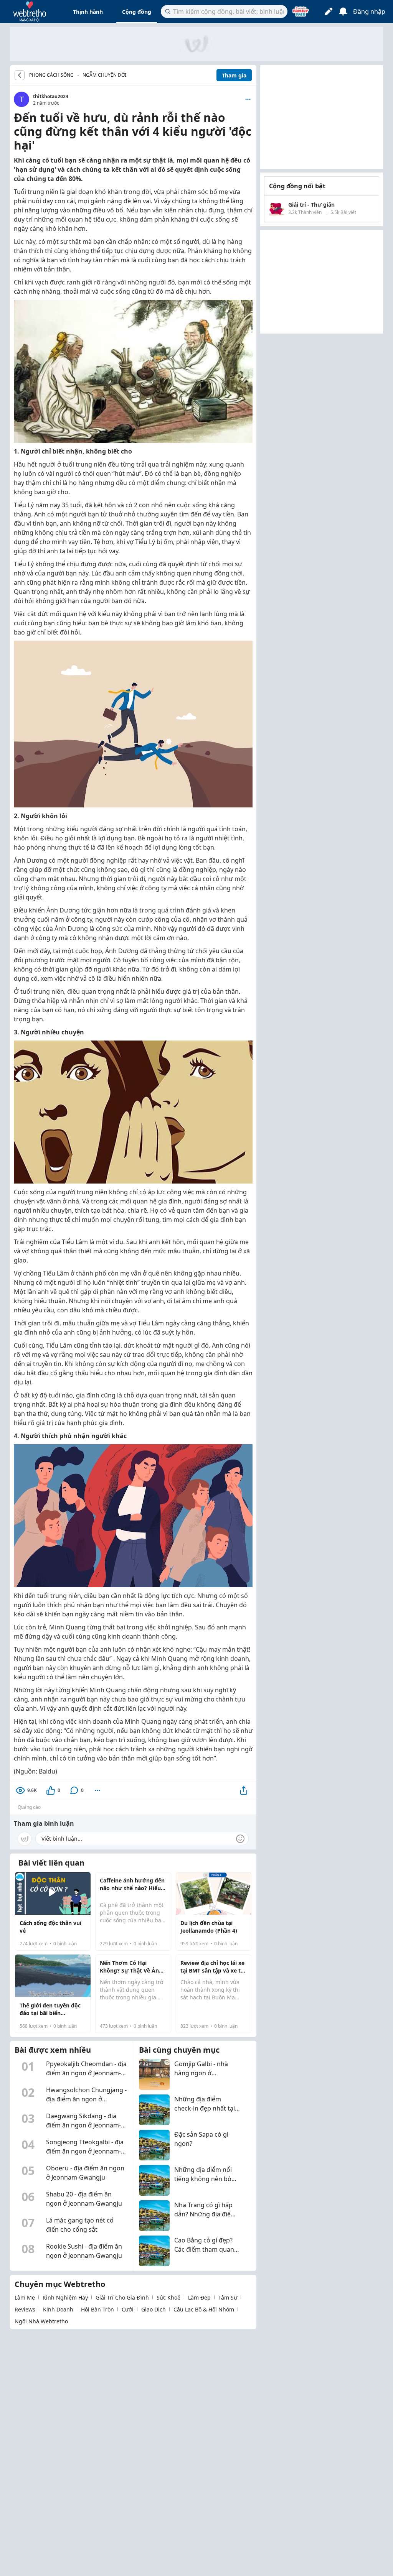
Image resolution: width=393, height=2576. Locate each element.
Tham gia (234, 75)
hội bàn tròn (97, 2309)
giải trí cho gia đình (122, 2297)
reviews (25, 2309)
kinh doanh (58, 2309)
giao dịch (154, 2309)
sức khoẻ (168, 2297)
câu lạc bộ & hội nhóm (204, 2309)
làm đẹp (199, 2297)
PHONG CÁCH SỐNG (51, 75)
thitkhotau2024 (51, 96)
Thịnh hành (88, 12)
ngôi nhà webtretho (41, 2321)
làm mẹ (25, 2297)
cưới (128, 2309)
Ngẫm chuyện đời (104, 75)
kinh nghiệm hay (65, 2297)
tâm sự (228, 2297)
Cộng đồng (137, 12)
